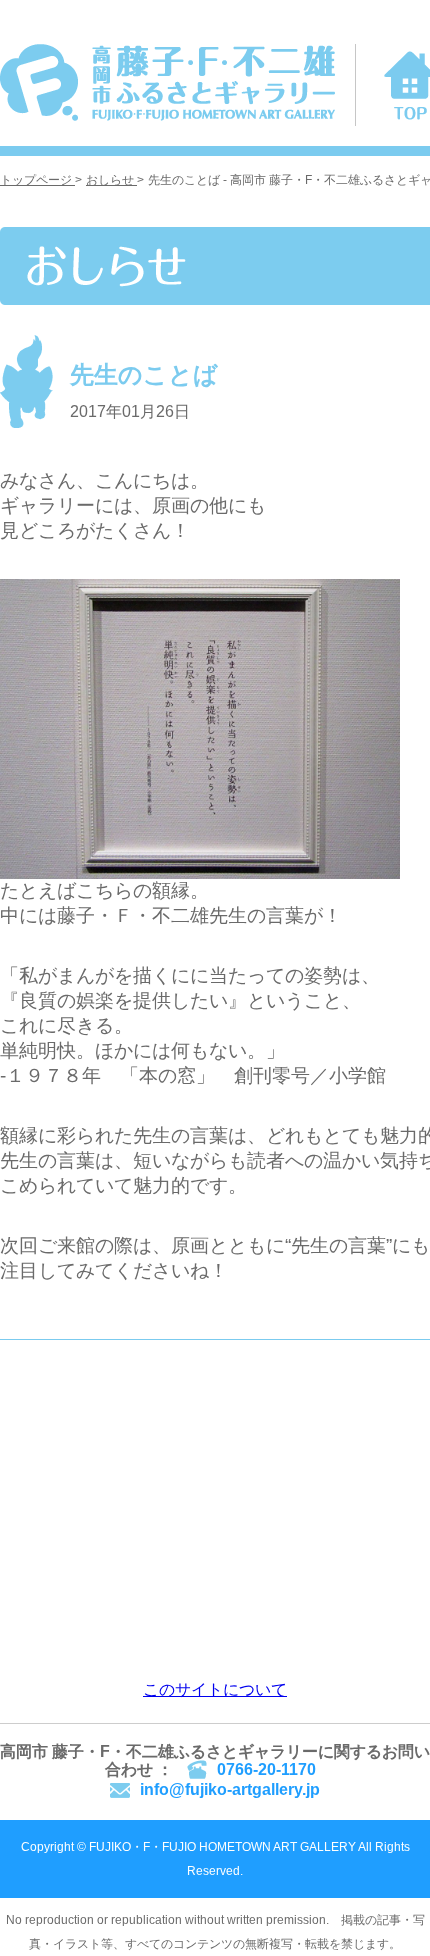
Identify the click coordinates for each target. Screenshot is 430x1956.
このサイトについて (215, 1689)
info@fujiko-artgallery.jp (230, 1789)
